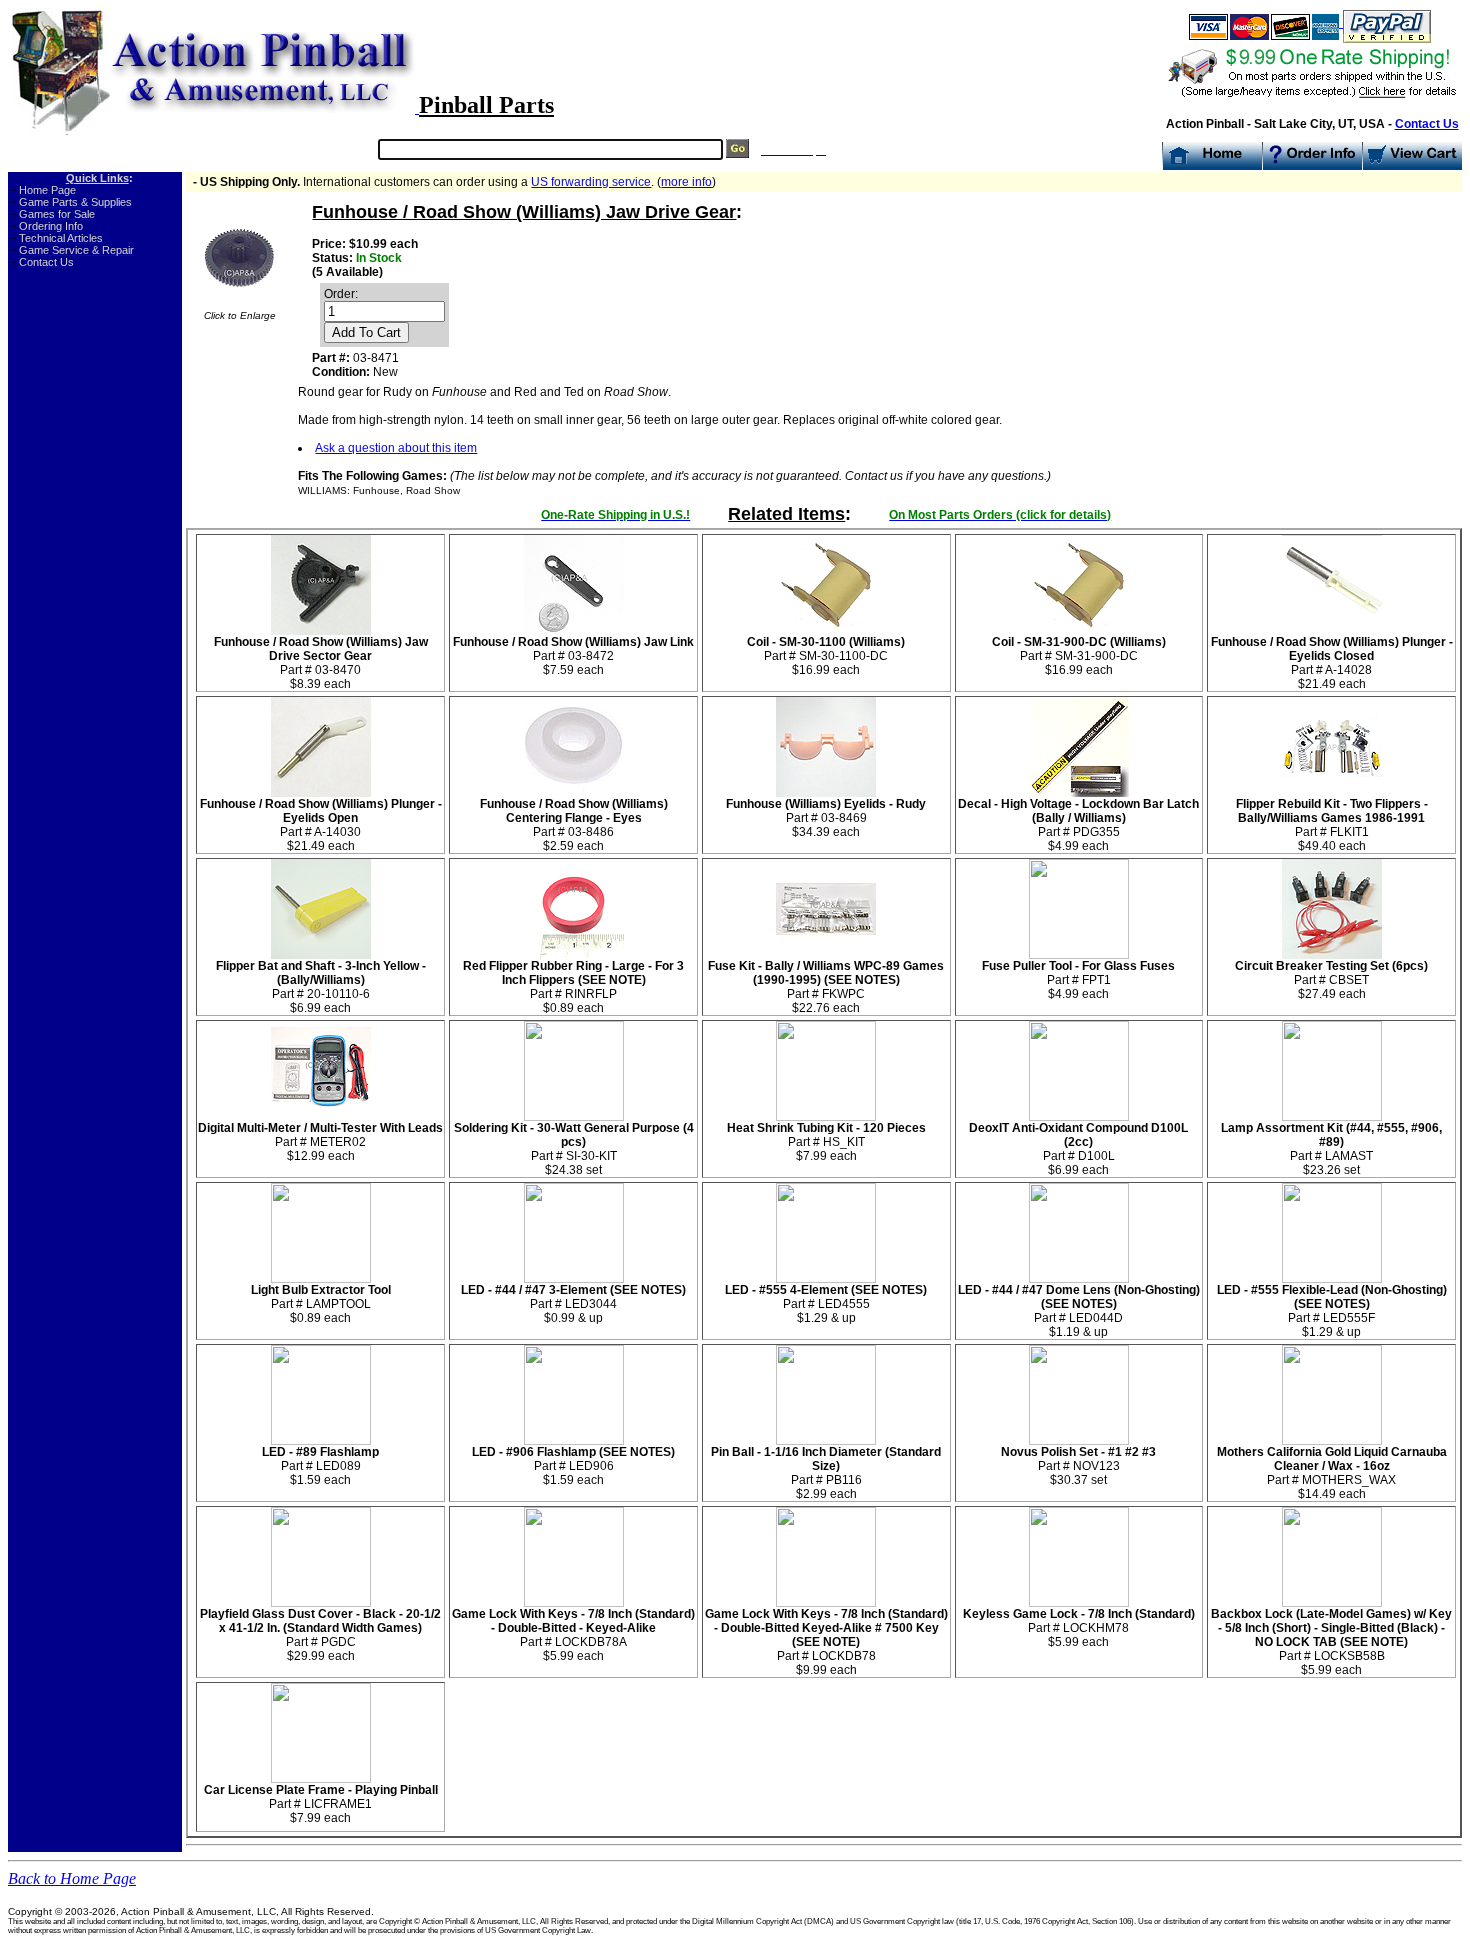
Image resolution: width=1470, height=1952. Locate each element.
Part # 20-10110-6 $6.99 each (321, 987)
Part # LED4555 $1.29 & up (826, 1304)
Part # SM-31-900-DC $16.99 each (1079, 656)
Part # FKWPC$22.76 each (826, 987)
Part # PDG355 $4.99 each (1078, 825)
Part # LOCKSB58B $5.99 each (1331, 1642)
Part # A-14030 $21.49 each (321, 825)
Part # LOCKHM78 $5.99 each (1079, 1628)
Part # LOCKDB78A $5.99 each (573, 1635)
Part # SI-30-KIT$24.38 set (574, 1149)
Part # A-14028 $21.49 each (1332, 663)
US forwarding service (591, 182)
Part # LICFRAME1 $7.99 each (321, 1804)
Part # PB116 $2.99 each (826, 1473)
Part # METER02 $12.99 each (320, 1142)
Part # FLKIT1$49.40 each (1332, 825)
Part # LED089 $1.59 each (320, 1466)
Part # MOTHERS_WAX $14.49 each (1332, 1473)
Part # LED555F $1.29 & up (1332, 1311)
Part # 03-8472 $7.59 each (573, 656)
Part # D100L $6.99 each (1078, 1149)
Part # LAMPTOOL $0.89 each (321, 1304)
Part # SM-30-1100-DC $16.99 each (826, 656)
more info (686, 182)
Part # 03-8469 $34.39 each (826, 818)
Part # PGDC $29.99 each (320, 1635)
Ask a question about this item (396, 448)
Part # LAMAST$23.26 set (1331, 1149)
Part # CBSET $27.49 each (1331, 980)
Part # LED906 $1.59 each (573, 1466)
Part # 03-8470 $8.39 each (321, 663)
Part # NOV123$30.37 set (1078, 1466)
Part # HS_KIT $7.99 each (826, 1142)
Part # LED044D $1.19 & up (1079, 1311)
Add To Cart (366, 332)
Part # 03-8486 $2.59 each (574, 825)
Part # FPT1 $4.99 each (1078, 980)
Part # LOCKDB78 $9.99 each (826, 1642)
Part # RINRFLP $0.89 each (573, 987)
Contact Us (1427, 124)
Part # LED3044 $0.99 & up (573, 1304)
